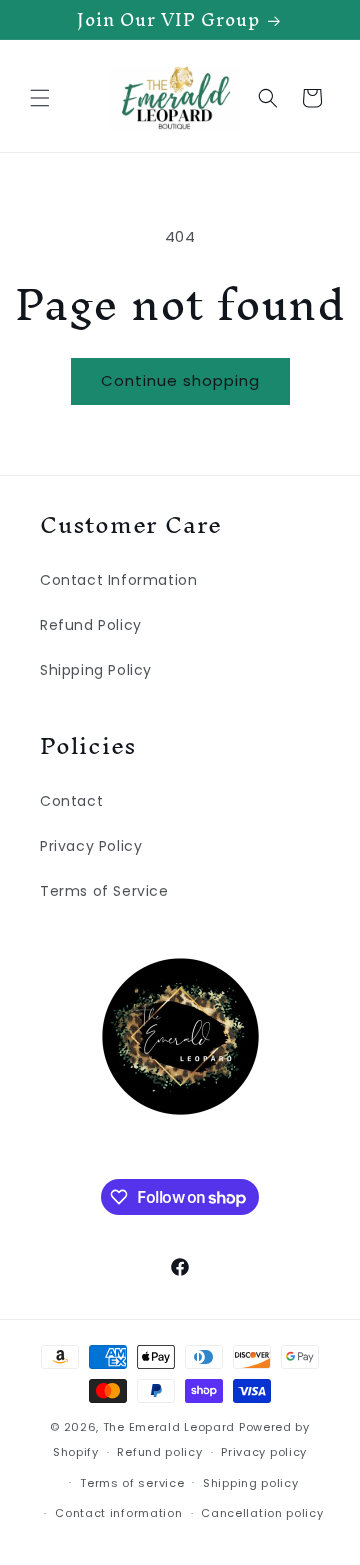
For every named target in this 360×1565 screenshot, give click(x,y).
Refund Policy (91, 625)
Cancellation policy (262, 1513)
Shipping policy (251, 1483)
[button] (40, 98)
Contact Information (118, 580)
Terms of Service (104, 891)
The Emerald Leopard (169, 1427)
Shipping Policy (96, 670)
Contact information (118, 1513)
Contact (71, 801)
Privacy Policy (91, 846)
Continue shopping (180, 380)
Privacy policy (264, 1452)
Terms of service (132, 1483)
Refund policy (159, 1452)
